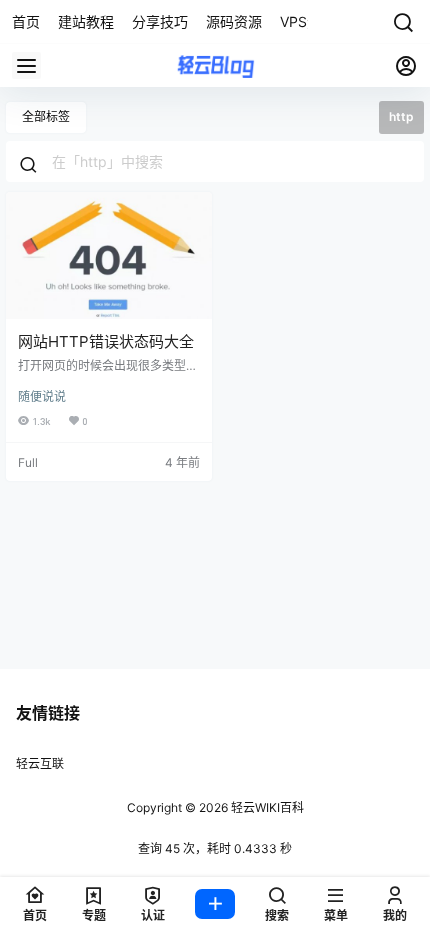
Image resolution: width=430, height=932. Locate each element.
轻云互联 (40, 763)
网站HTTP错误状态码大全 (106, 341)
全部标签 (46, 116)
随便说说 (42, 396)
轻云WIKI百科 (266, 807)
